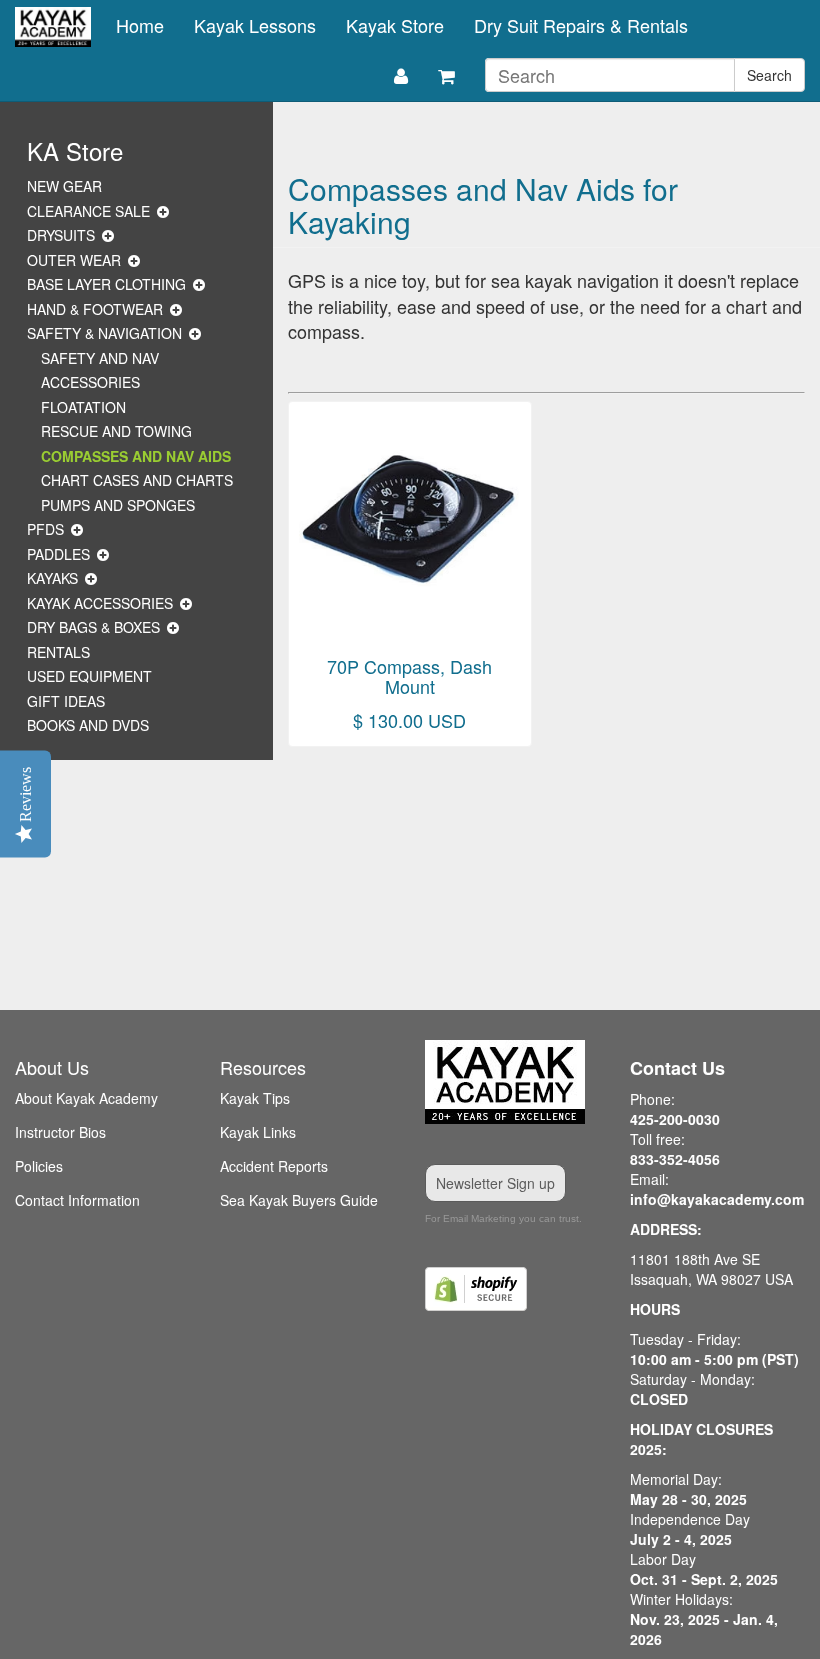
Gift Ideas (66, 701)
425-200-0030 (675, 1119)
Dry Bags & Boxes (93, 627)
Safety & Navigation (104, 333)
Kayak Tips (255, 1098)
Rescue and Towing (116, 431)
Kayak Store (395, 25)
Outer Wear (74, 260)
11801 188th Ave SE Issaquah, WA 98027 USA (711, 1269)
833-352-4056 (675, 1159)
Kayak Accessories (100, 603)
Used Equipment (89, 676)
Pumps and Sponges (118, 505)
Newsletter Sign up (495, 1183)
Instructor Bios (60, 1132)
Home (140, 25)
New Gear (64, 186)
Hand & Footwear (95, 309)
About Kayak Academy (86, 1098)
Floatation (83, 407)
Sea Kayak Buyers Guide (299, 1200)
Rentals (58, 652)
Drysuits (61, 235)
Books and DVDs (88, 725)
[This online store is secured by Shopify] (512, 1289)
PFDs (45, 529)
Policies (39, 1166)
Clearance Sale (88, 211)
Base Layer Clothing (106, 284)
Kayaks (52, 578)
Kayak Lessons (255, 25)
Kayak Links (258, 1132)
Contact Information (77, 1200)
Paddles (58, 554)
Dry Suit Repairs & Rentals (581, 25)
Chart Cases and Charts (137, 480)
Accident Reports (274, 1166)
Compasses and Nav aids (136, 456)
